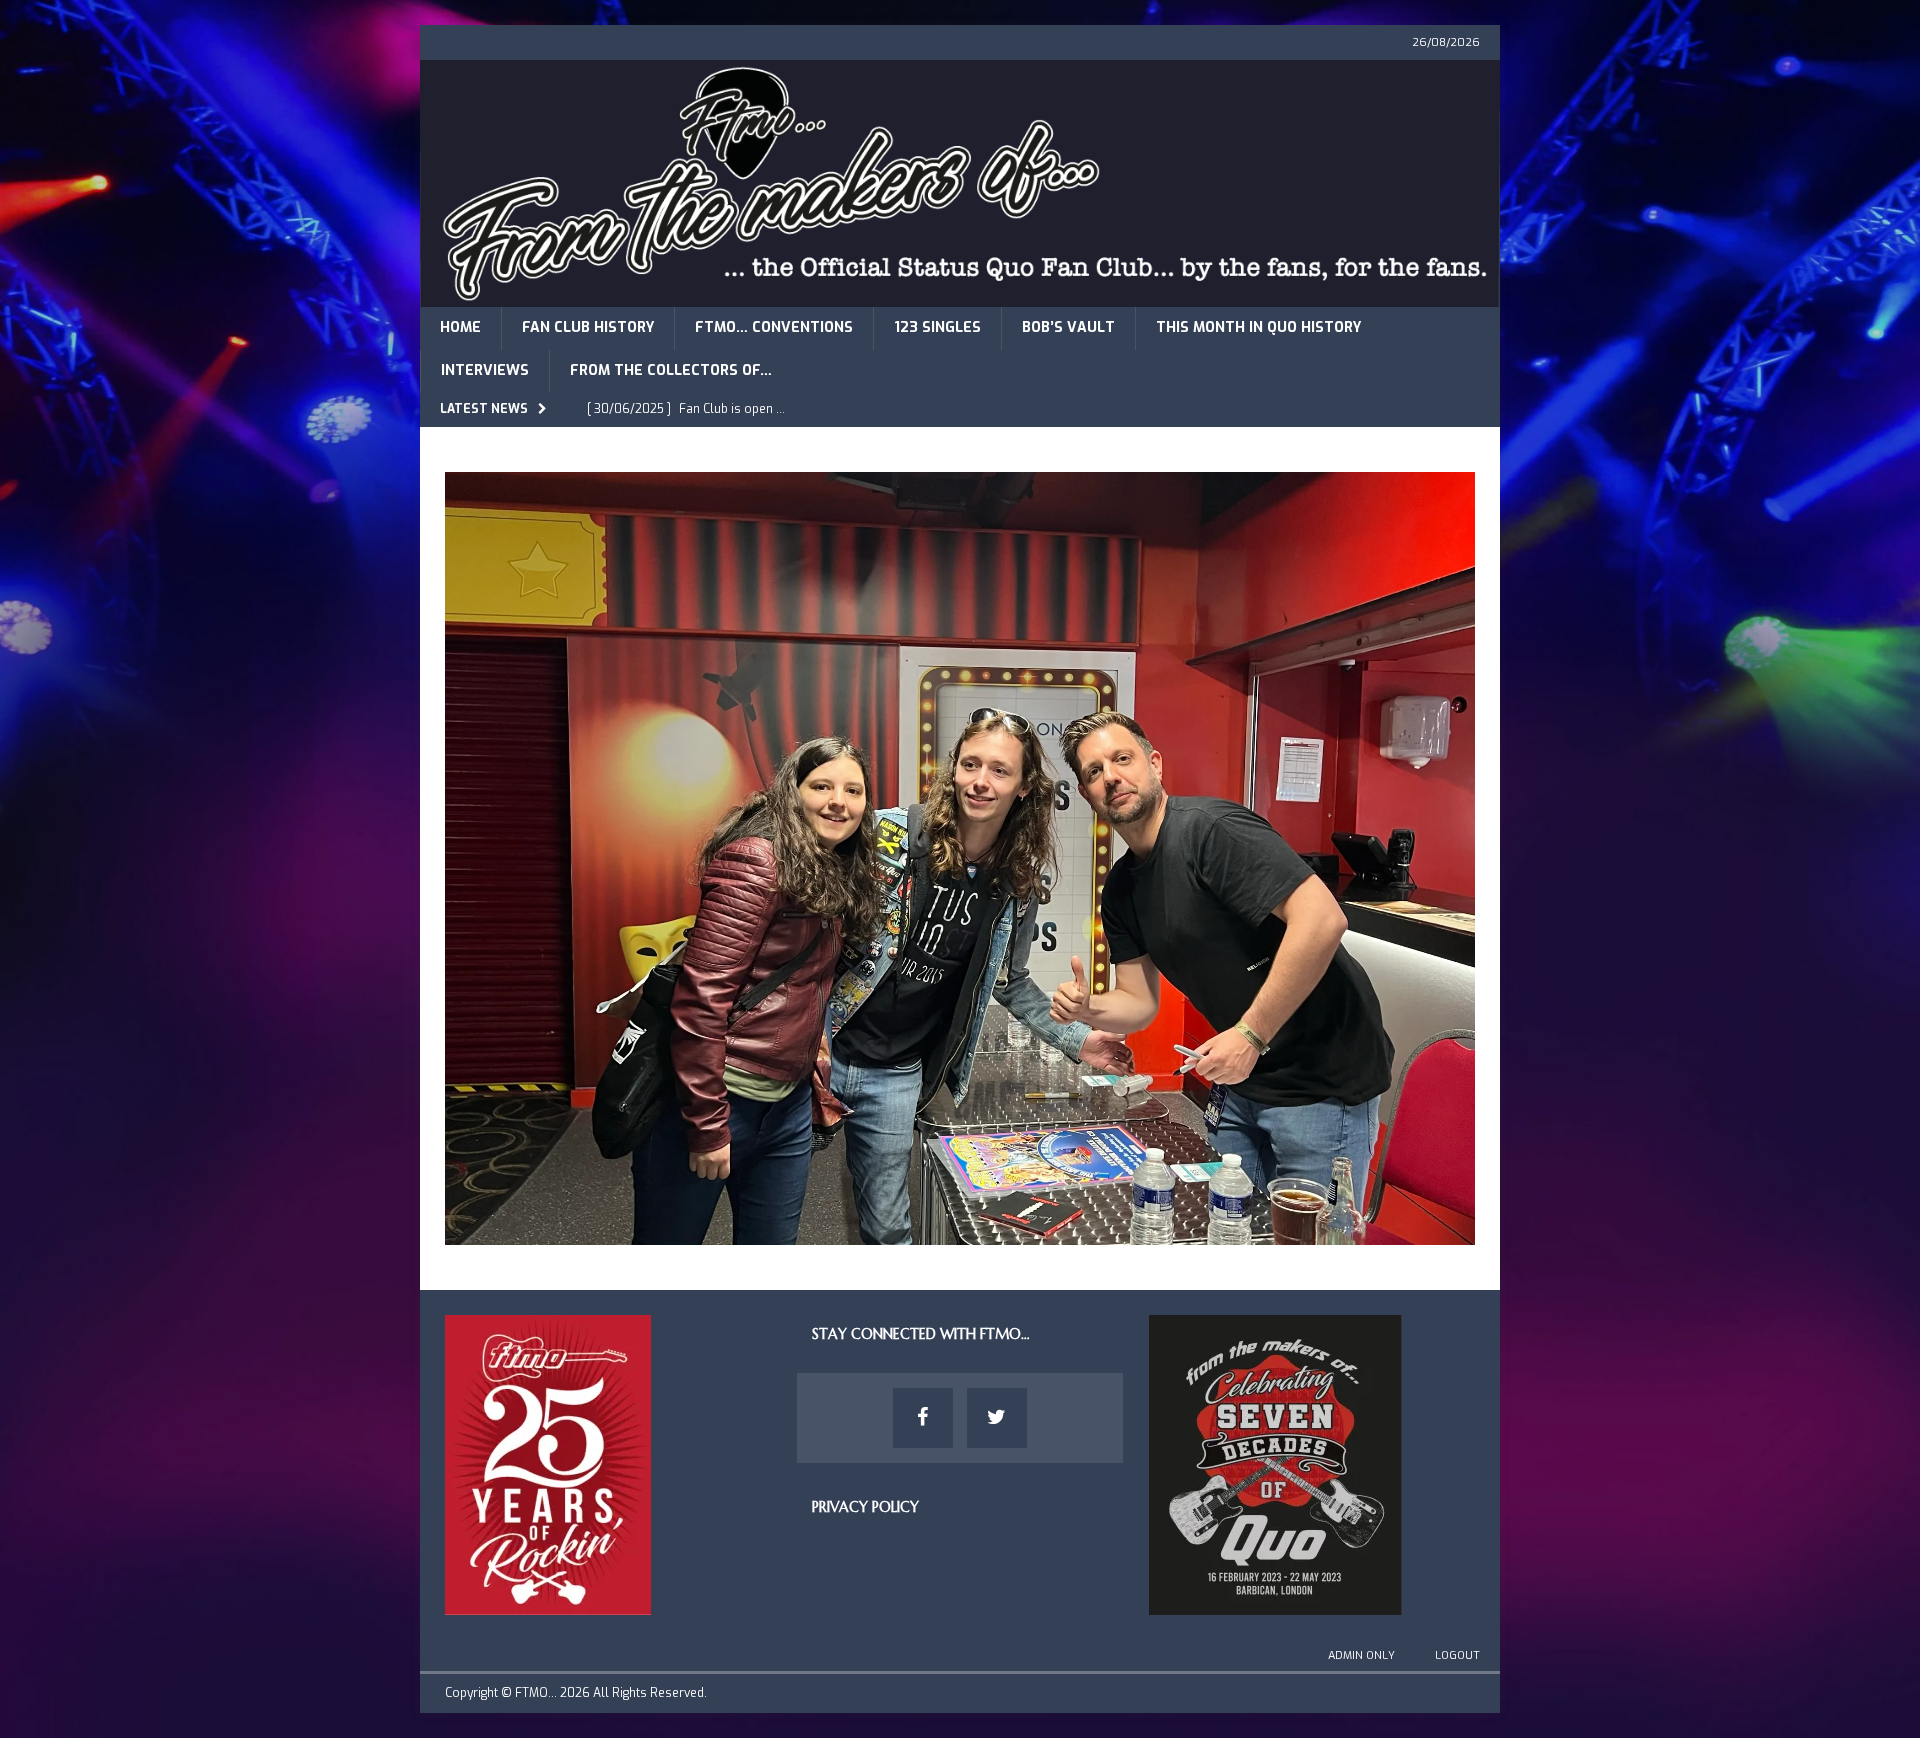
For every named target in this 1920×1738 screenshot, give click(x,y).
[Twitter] (997, 1418)
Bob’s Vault (1068, 327)
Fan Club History (588, 327)
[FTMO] (960, 295)
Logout (1457, 1655)
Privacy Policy (865, 1507)
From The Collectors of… (671, 370)
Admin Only (1361, 1655)
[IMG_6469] (960, 1232)
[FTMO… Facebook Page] (923, 1418)
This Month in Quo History (1258, 327)
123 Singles (937, 327)
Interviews (485, 370)
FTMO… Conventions (774, 327)
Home (460, 327)
